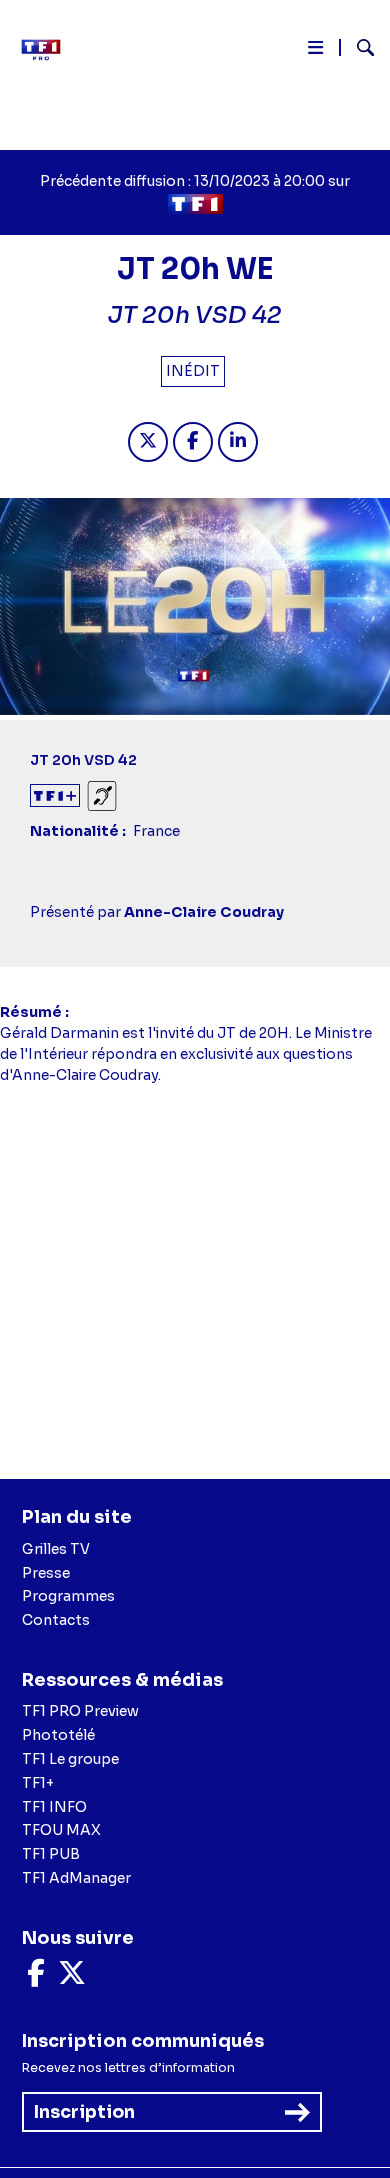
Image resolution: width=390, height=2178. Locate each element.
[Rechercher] (357, 50)
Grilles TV (56, 1549)
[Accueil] (48, 50)
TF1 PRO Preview (80, 1711)
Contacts (56, 1620)
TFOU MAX (61, 1830)
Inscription (84, 2112)
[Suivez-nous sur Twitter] (72, 1978)
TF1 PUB (51, 1854)
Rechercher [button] (357, 47)
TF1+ (38, 1783)
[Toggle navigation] (315, 51)
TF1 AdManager (76, 1878)
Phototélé (58, 1735)
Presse (46, 1573)
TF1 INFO (54, 1807)
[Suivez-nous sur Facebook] (36, 1978)
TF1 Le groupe (70, 1759)
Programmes (68, 1596)
